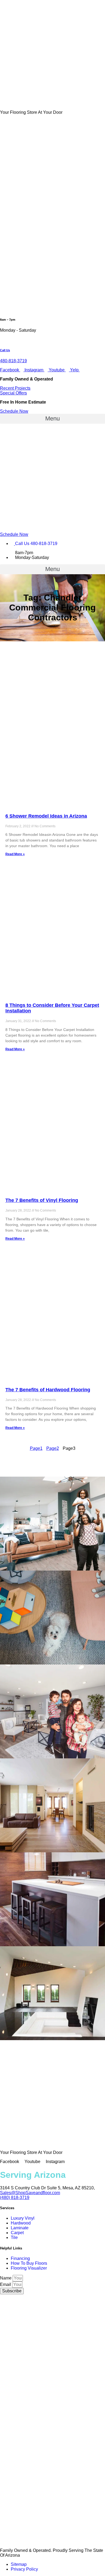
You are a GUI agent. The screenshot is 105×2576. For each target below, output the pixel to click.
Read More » (15, 854)
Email (6, 2284)
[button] (15, 388)
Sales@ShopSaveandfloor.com (30, 2193)
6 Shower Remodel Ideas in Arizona (46, 816)
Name (6, 2278)
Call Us (5, 350)
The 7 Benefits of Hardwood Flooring (48, 1390)
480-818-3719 (13, 361)
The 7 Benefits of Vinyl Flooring (42, 1200)
